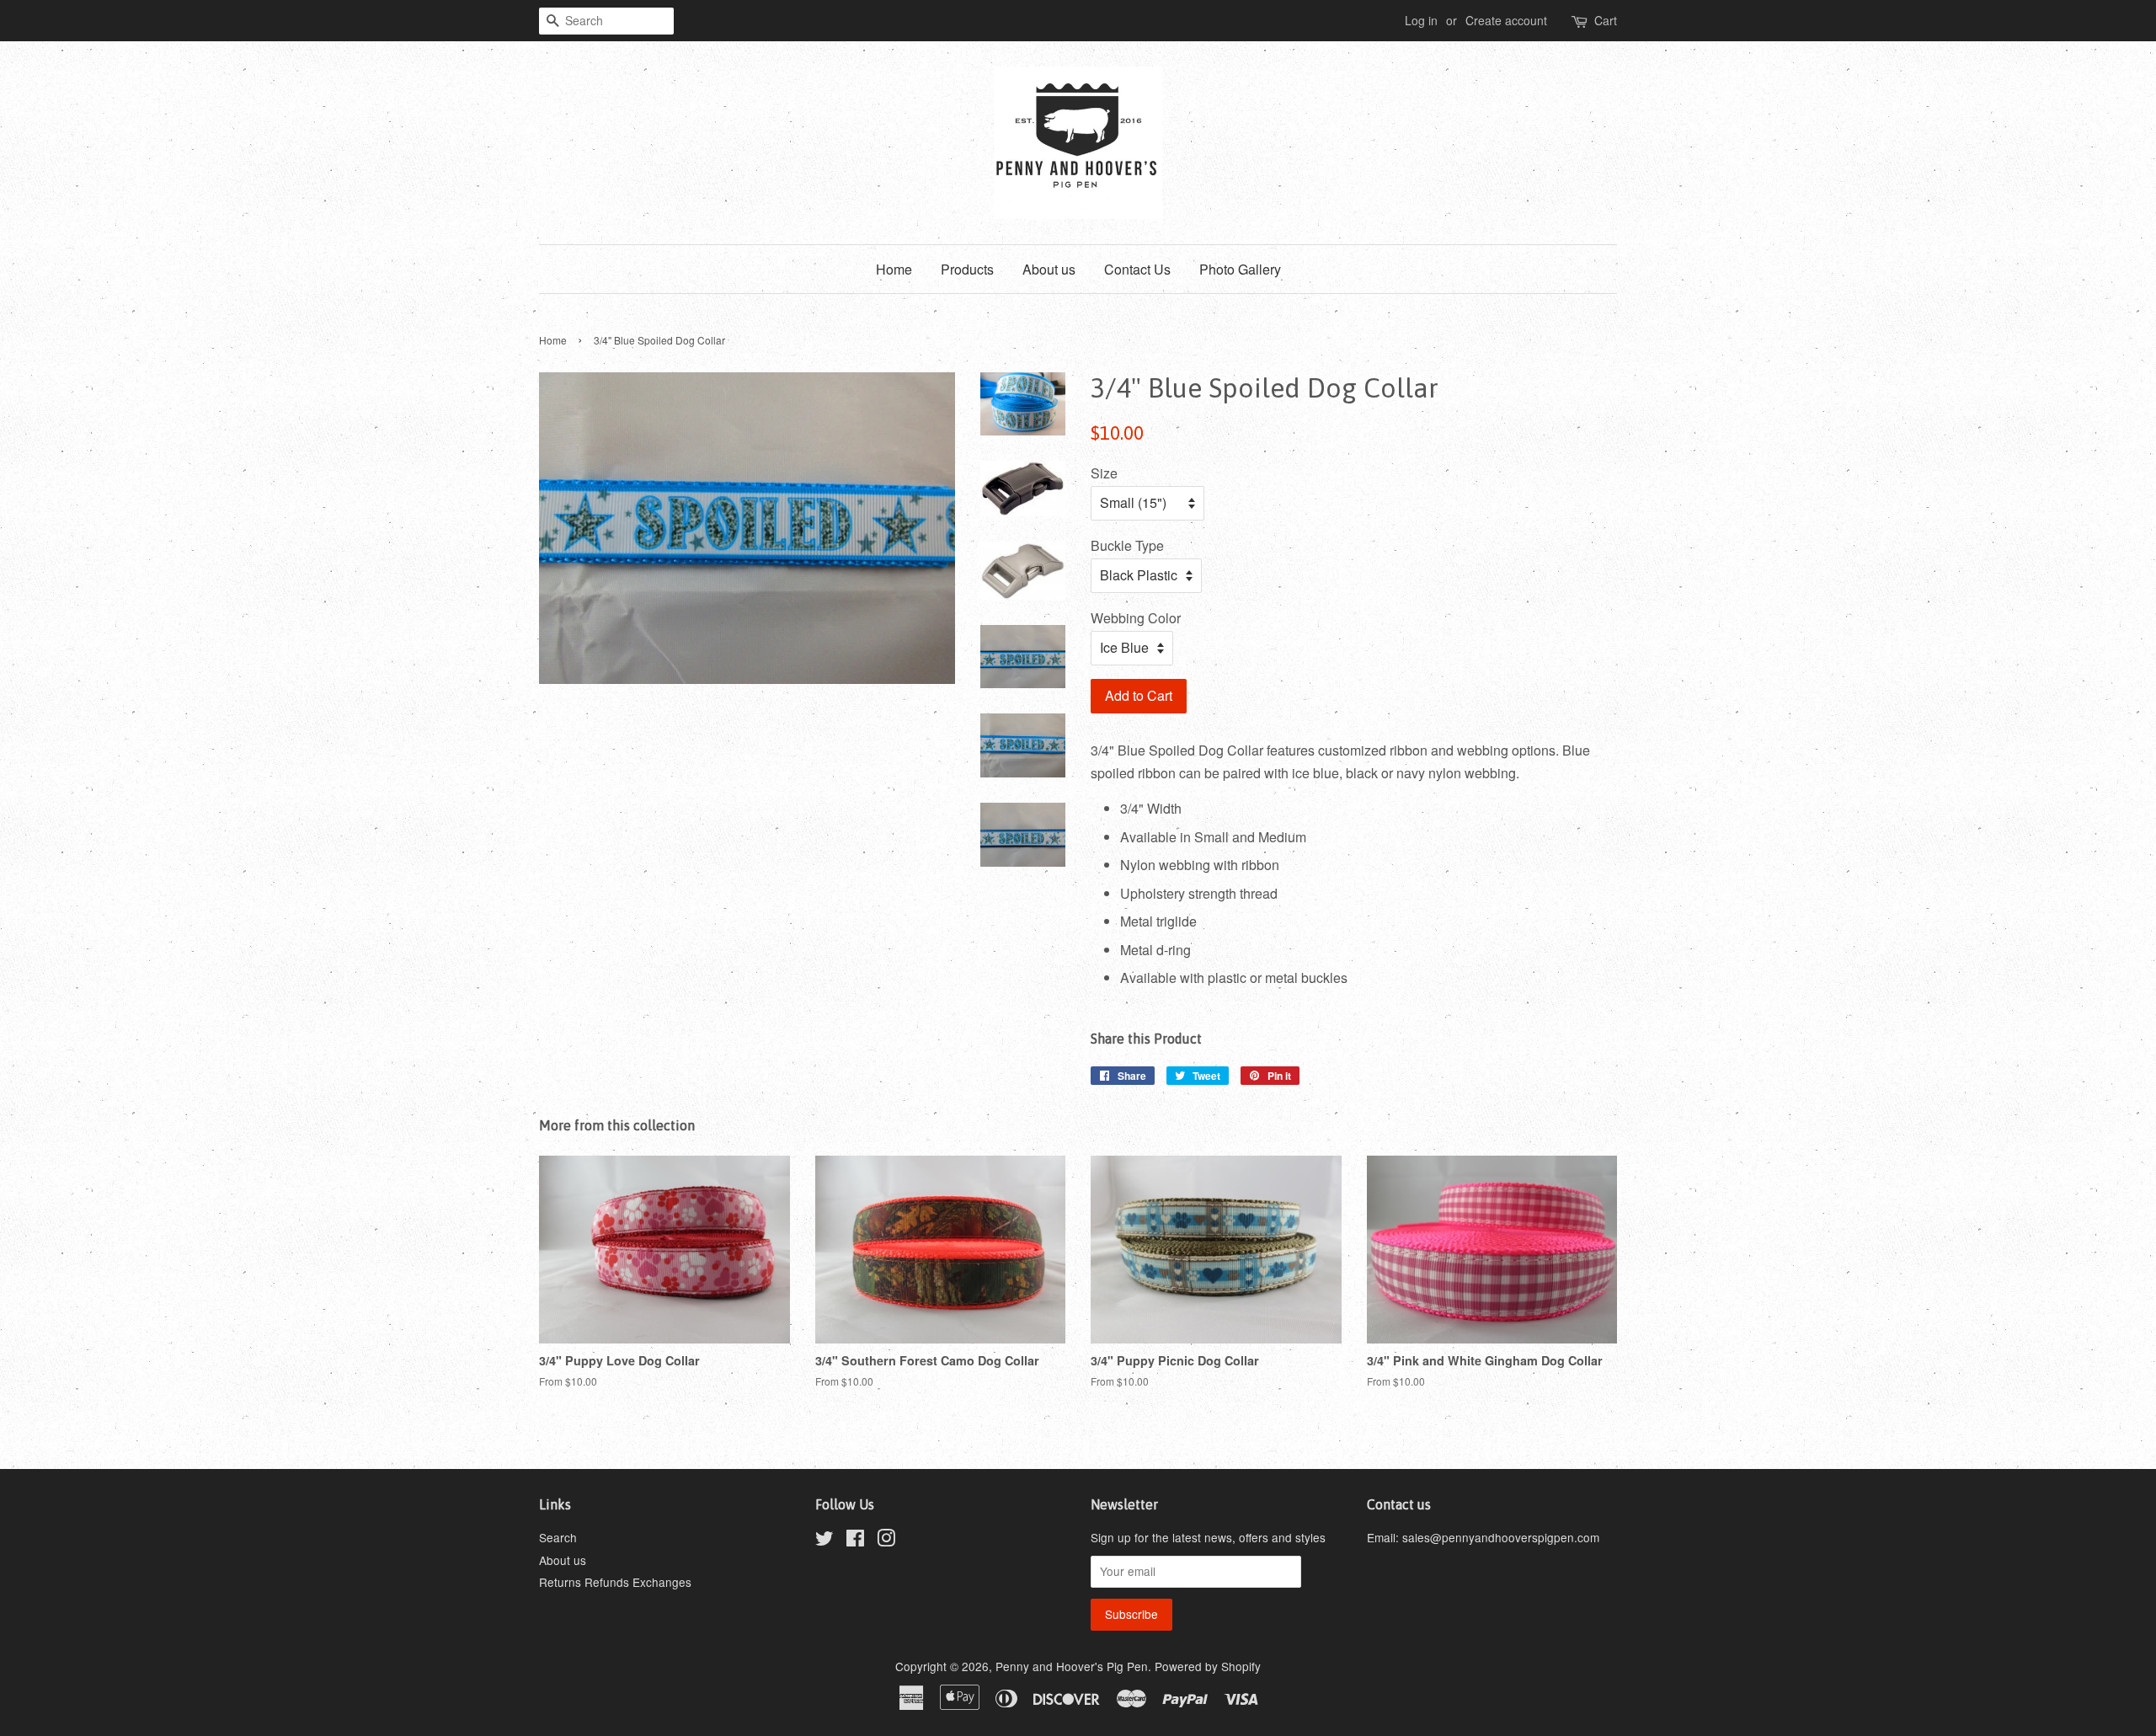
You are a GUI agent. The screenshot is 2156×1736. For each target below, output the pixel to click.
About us (1049, 269)
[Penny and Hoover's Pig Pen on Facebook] (855, 1541)
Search (558, 1537)
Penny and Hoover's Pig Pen (1072, 1666)
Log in (1421, 20)
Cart (1606, 20)
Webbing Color (1136, 618)
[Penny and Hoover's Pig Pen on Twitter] (825, 1541)
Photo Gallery (1240, 269)
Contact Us (1137, 269)
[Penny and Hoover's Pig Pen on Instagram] (886, 1541)
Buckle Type (1127, 545)
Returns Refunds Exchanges (615, 1582)
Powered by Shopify (1208, 1666)
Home (894, 269)
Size (1104, 473)
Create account (1506, 20)
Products (967, 269)
